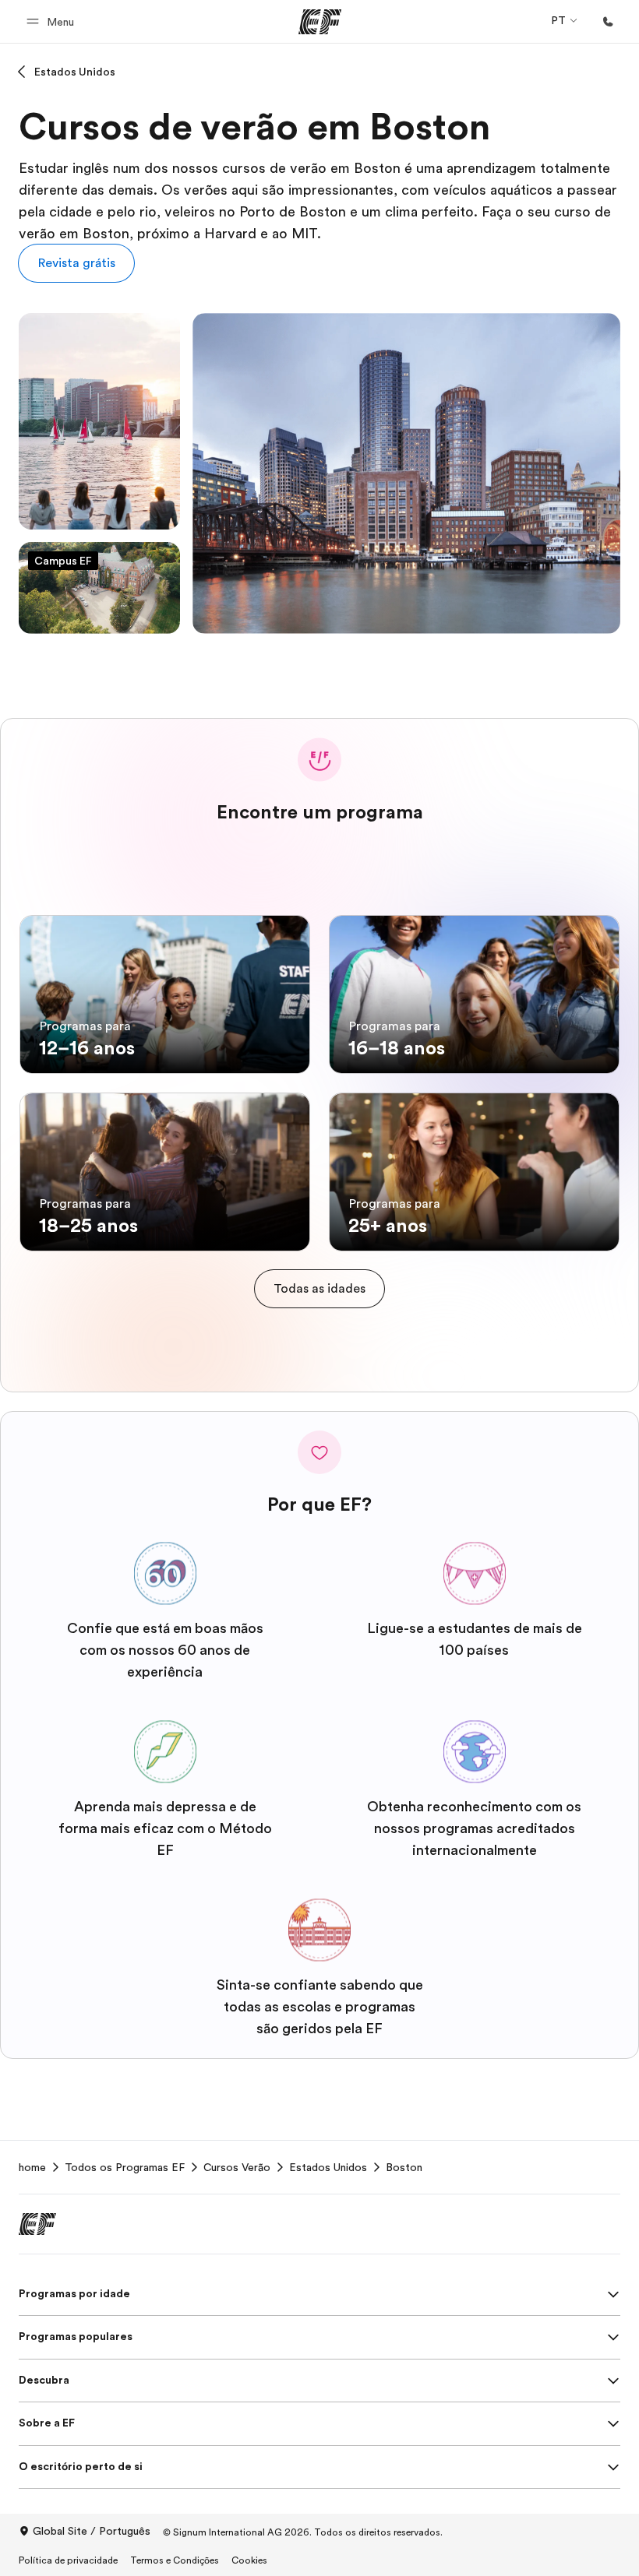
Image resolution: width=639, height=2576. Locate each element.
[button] (53, 21)
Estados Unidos (75, 72)
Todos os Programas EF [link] (125, 2167)
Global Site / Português (92, 2531)
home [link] (32, 2167)
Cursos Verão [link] (237, 2167)
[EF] (320, 22)
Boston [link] (404, 2167)
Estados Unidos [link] (328, 2167)
